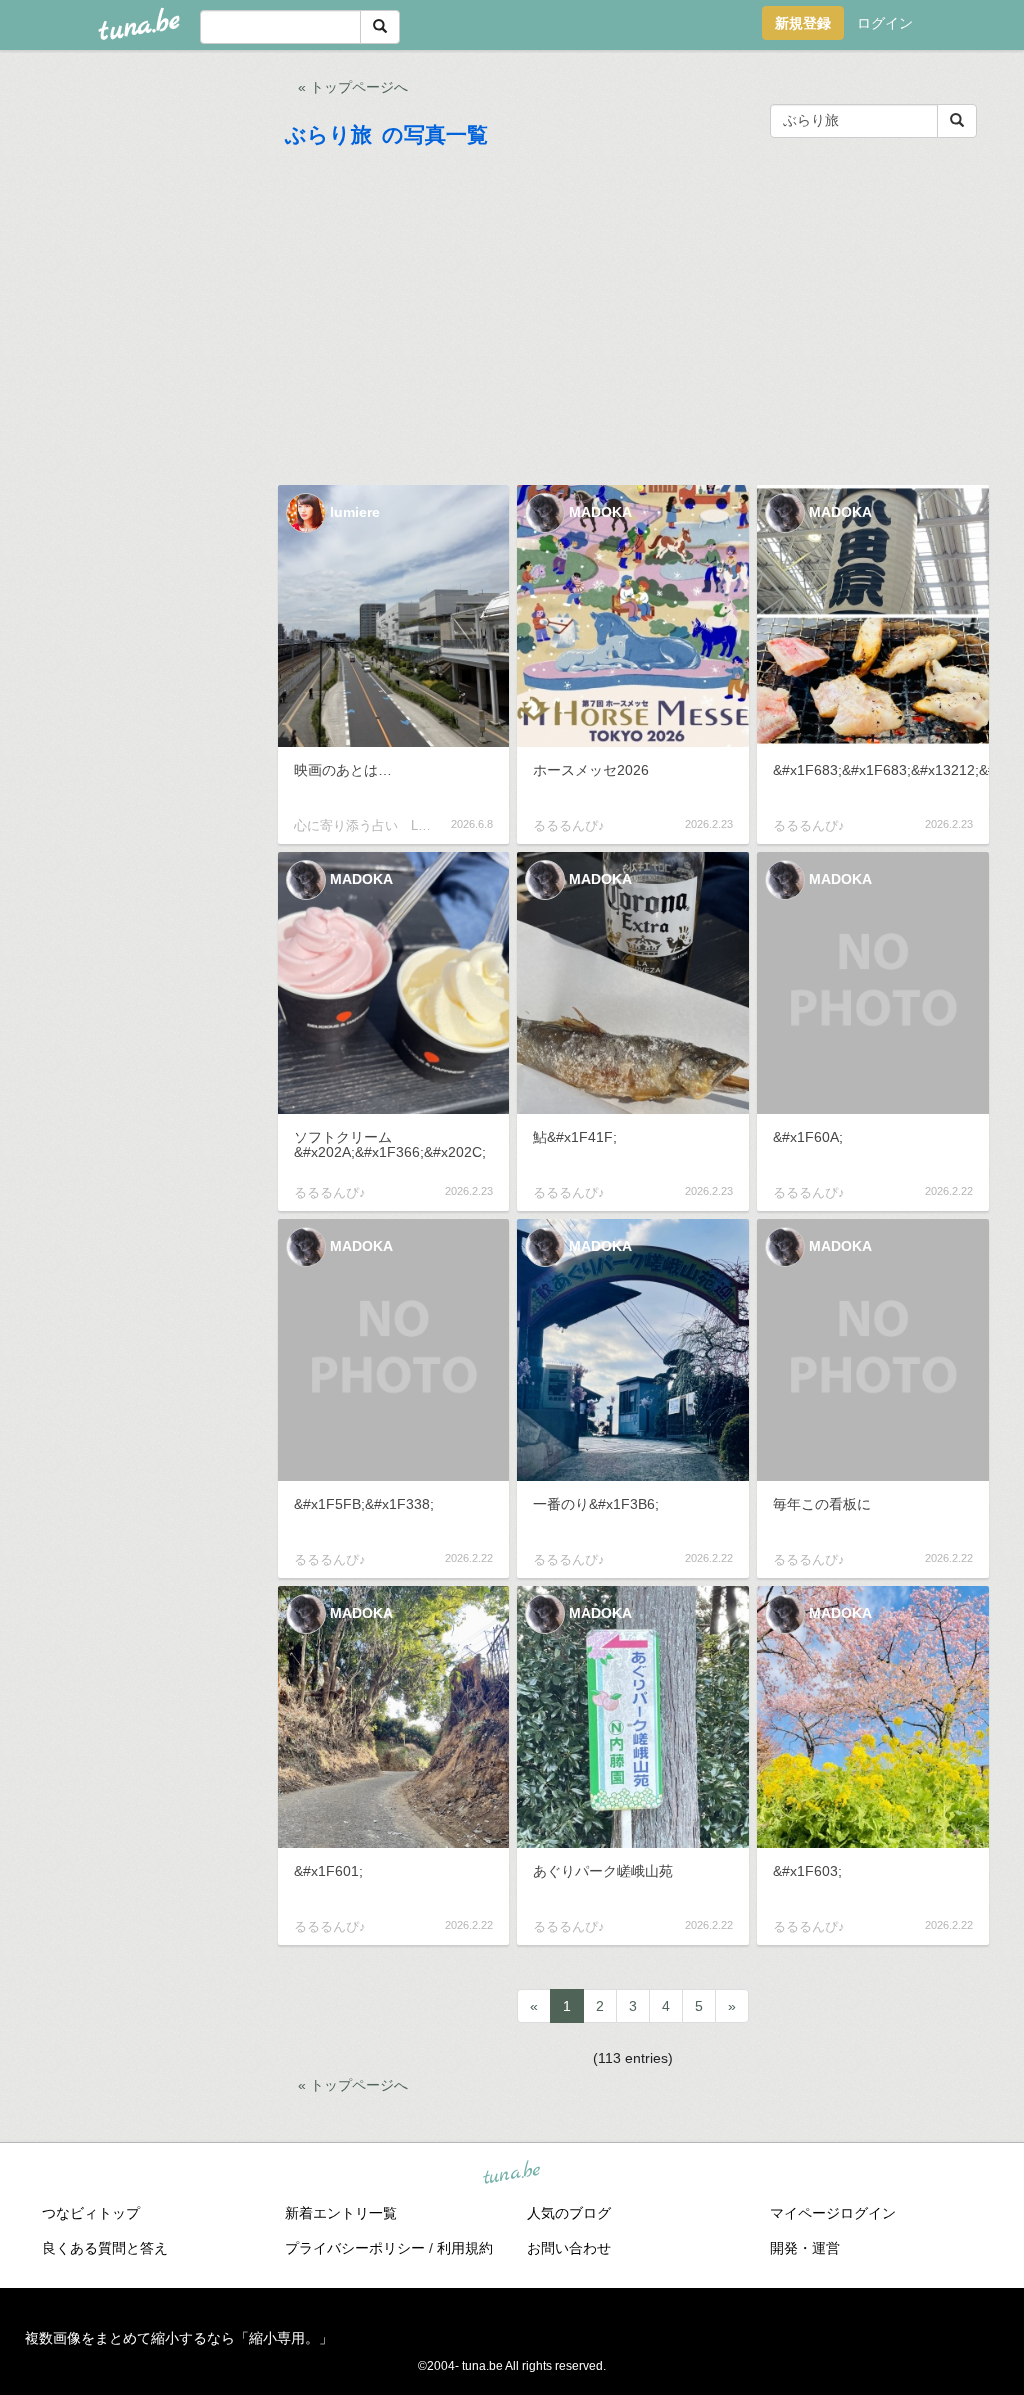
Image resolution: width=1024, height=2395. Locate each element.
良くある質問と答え (105, 2248)
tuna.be (511, 2173)
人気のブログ (569, 2213)
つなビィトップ (91, 2213)
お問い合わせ (569, 2248)
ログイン (885, 23)
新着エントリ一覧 (341, 2213)
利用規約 (465, 2248)
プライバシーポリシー (355, 2248)
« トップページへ (353, 87)
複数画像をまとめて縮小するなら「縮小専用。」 (179, 2338)
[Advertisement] (634, 321)
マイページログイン (833, 2213)
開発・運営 (805, 2248)
